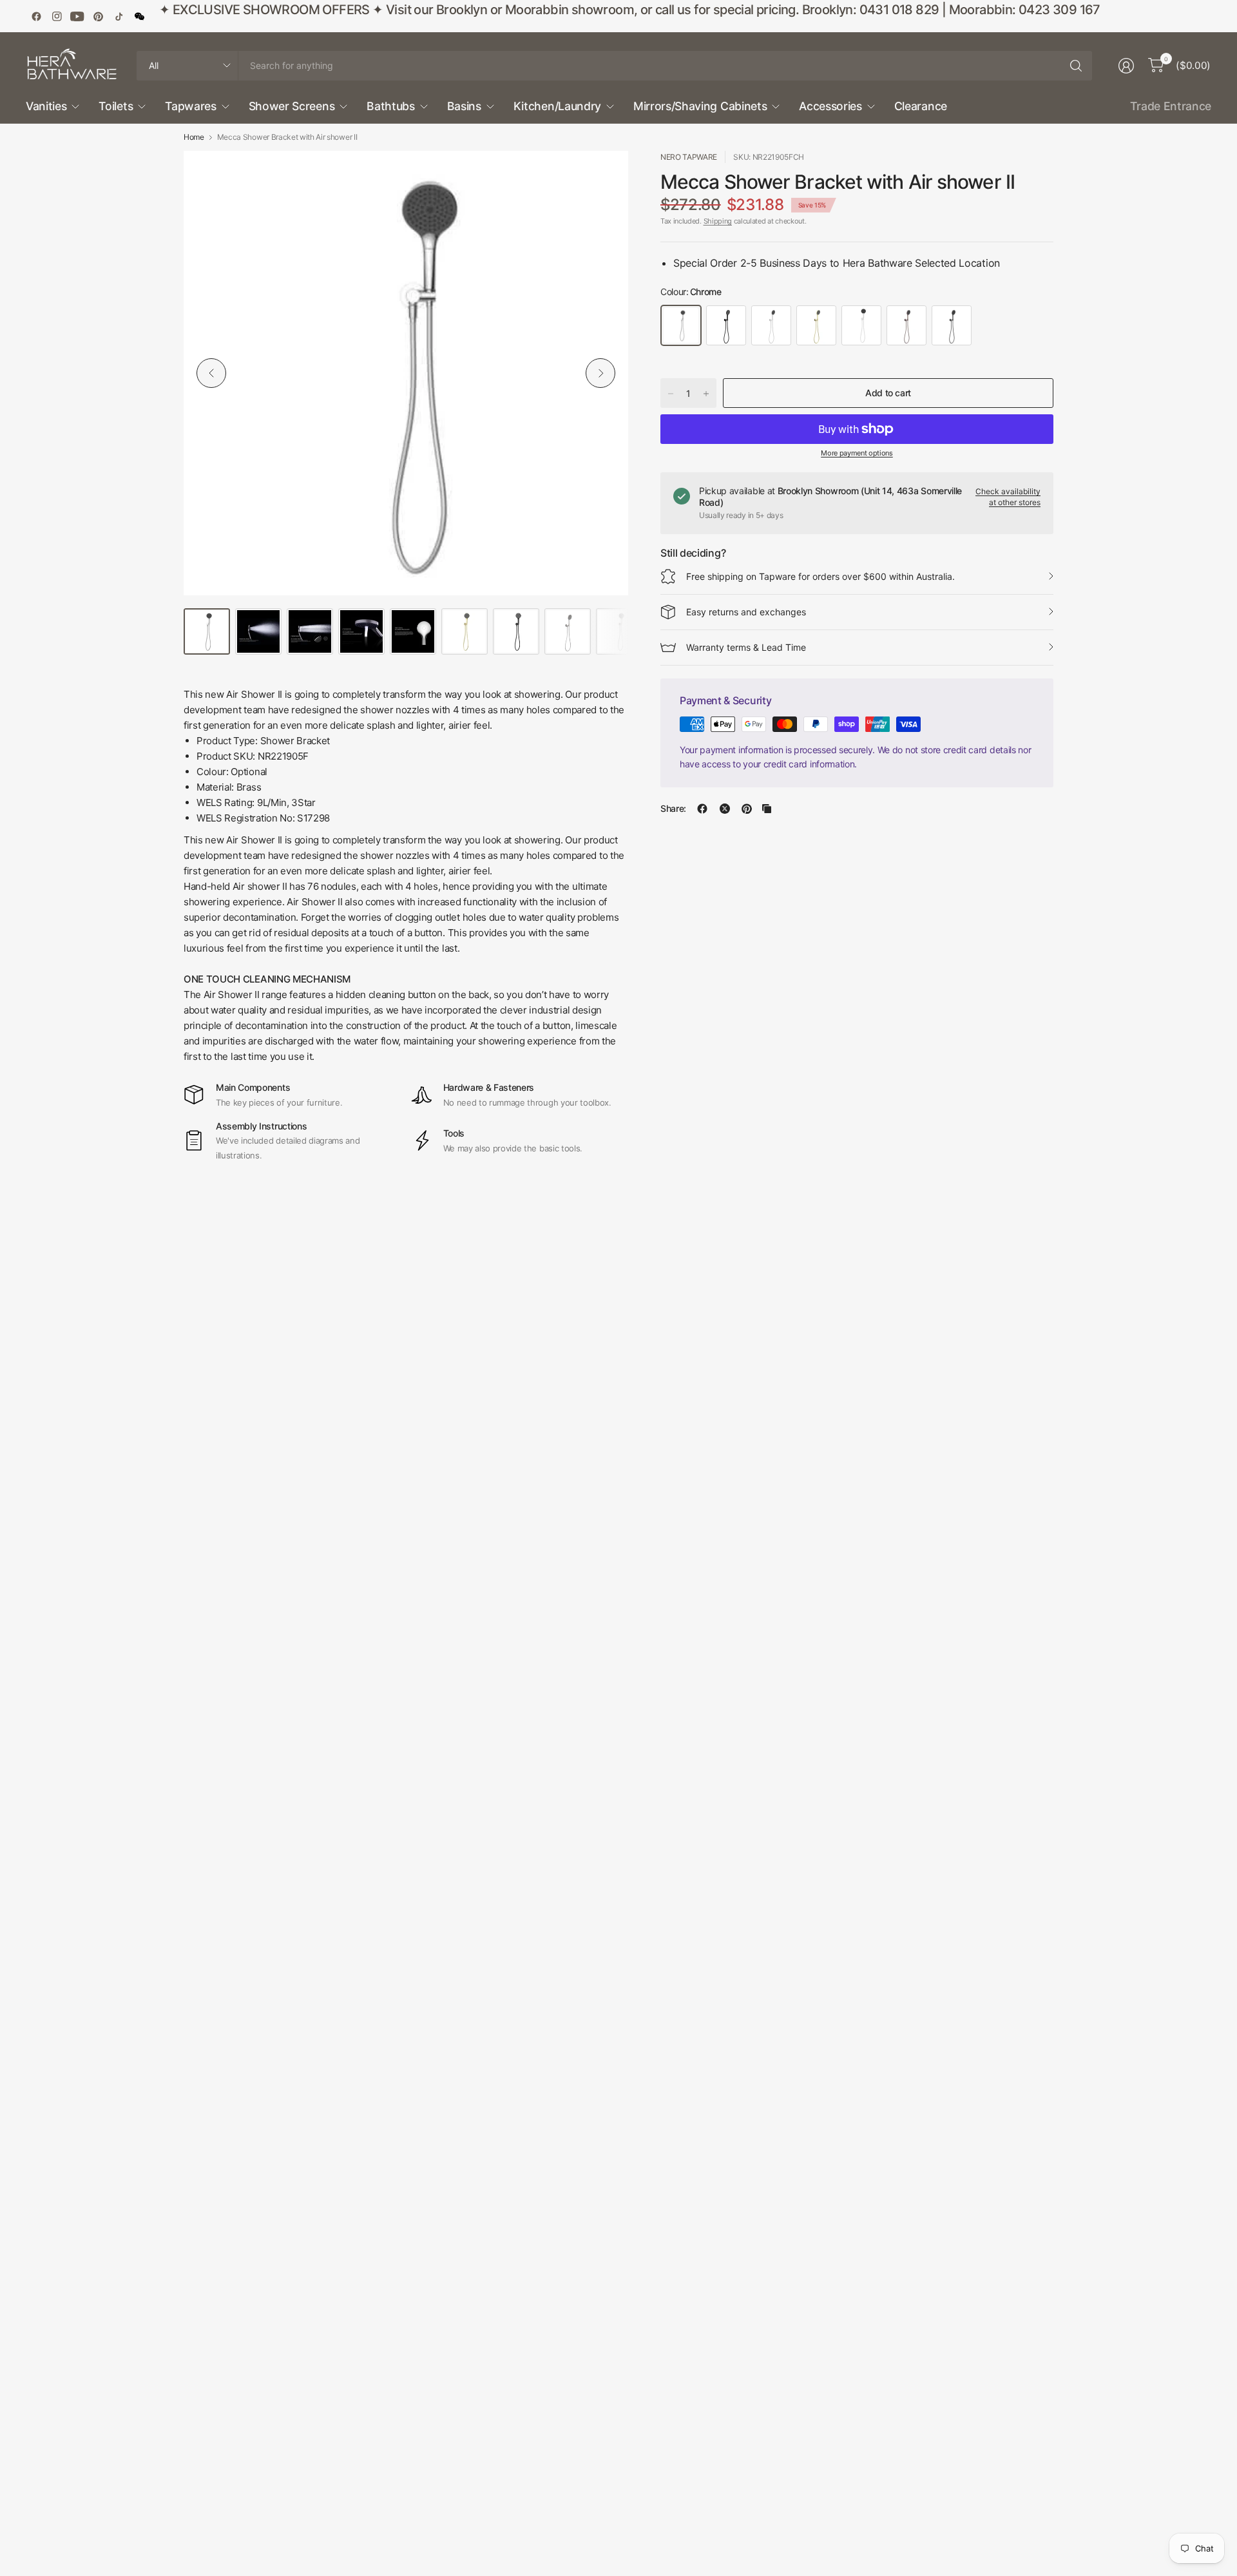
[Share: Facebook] (702, 809)
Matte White (861, 325)
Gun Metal (952, 325)
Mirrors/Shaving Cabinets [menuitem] (700, 106)
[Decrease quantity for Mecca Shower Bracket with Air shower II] (671, 394)
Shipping (718, 221)
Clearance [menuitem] (921, 106)
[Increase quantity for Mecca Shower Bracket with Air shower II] (706, 394)
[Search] (1076, 66)
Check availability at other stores (1008, 497)
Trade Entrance (1171, 106)
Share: (673, 809)
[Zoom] (604, 175)
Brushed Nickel (771, 325)
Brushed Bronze (906, 325)
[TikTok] (119, 16)
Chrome (681, 325)
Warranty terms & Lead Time (746, 647)
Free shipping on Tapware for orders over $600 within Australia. (820, 576)
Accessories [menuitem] (830, 106)
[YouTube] (77, 16)
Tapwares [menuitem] (190, 106)
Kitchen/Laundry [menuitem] (557, 106)
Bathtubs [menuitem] (390, 106)
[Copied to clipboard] (767, 809)
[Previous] (211, 373)
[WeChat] (139, 16)
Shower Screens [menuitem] (292, 106)
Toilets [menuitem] (116, 106)
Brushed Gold (816, 325)
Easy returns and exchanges (746, 612)
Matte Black (726, 325)
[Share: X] (725, 809)
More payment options (857, 453)
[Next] (600, 373)
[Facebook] (36, 16)
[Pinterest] (98, 16)
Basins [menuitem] (464, 106)
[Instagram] (57, 16)
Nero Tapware (689, 157)
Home (194, 137)
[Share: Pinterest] (747, 809)
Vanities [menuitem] (46, 106)
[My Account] (1126, 66)
